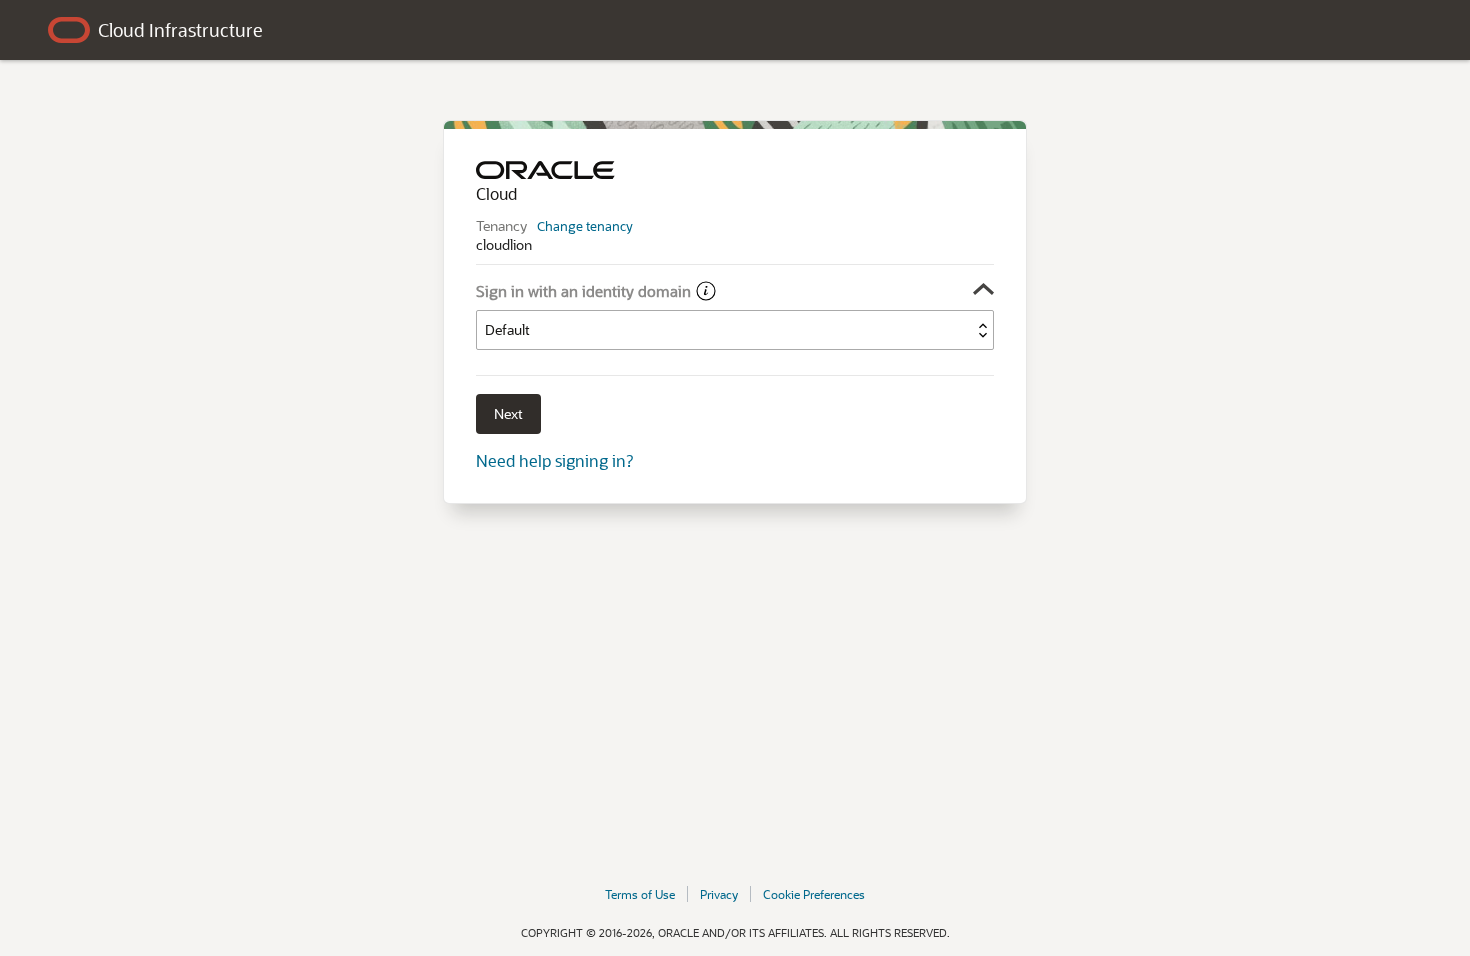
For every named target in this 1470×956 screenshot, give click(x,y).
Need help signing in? (554, 460)
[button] (735, 289)
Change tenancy (585, 226)
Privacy (719, 894)
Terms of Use (640, 894)
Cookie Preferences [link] (814, 894)
